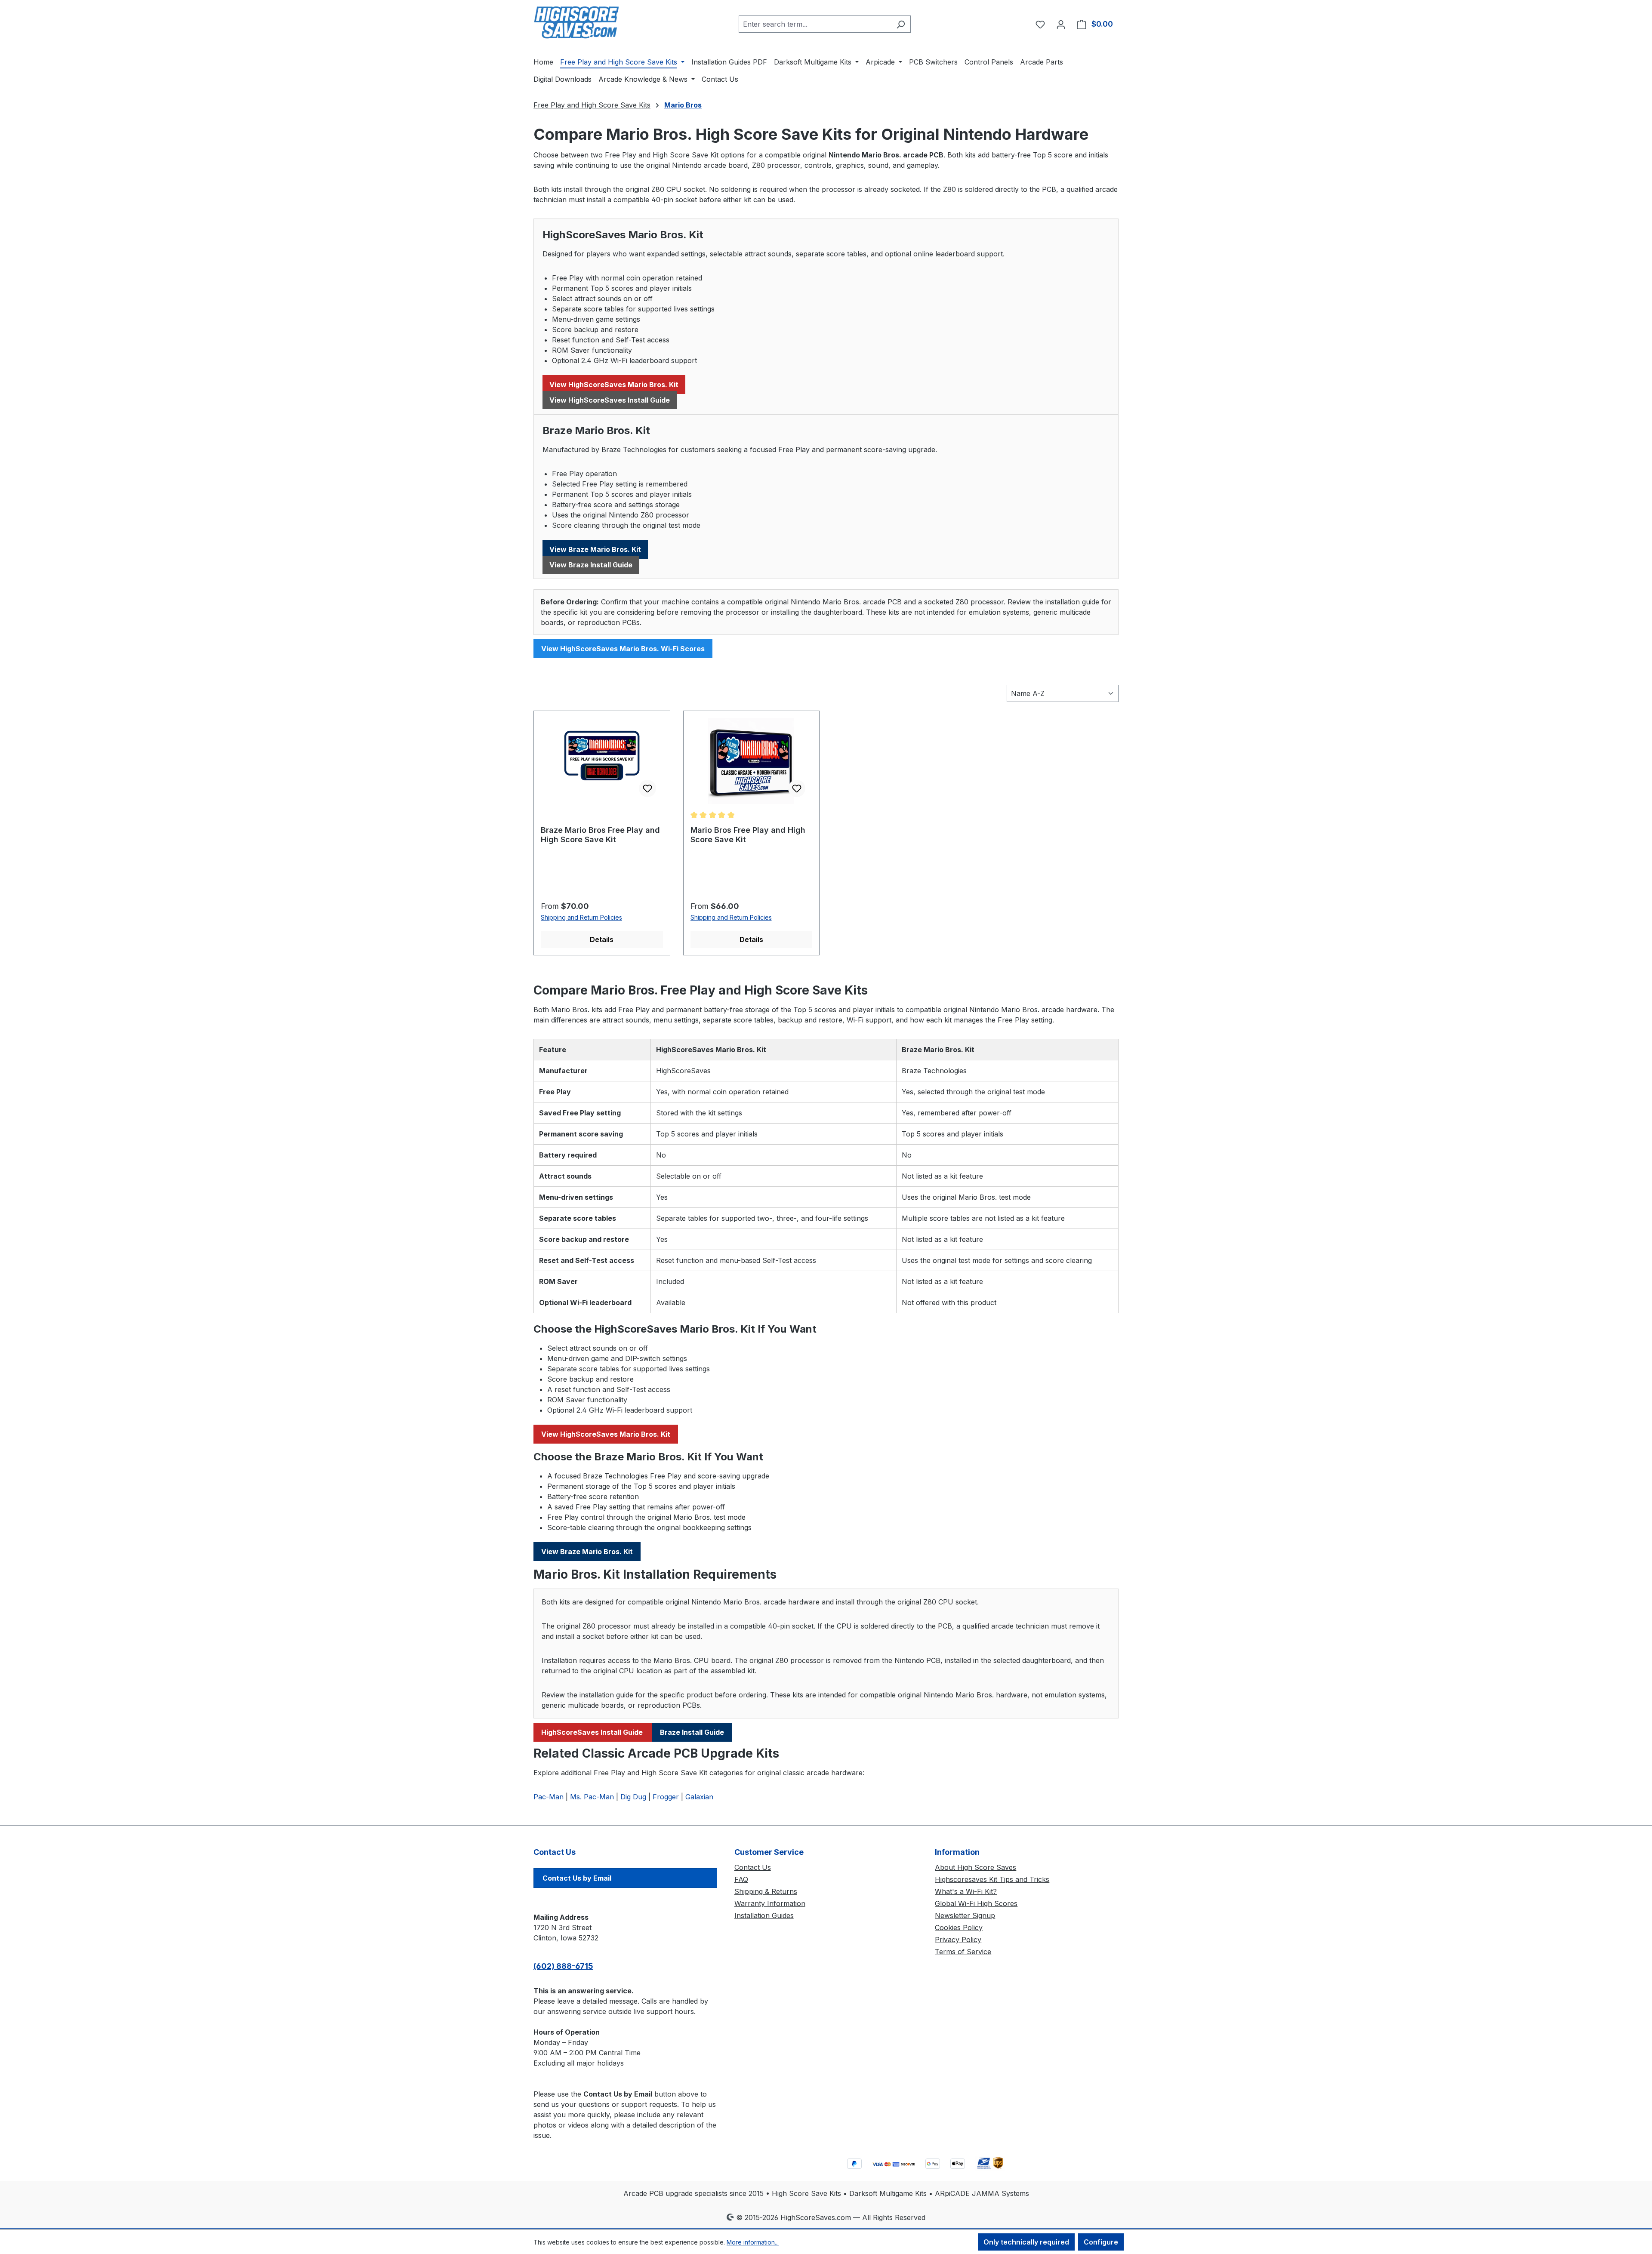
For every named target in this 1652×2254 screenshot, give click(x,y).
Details (602, 939)
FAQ (741, 1879)
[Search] (901, 24)
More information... (753, 2242)
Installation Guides (764, 1915)
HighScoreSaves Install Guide (593, 1732)
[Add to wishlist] (647, 788)
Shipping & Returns (766, 1891)
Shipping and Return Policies (581, 917)
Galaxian (699, 1797)
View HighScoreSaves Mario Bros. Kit (614, 385)
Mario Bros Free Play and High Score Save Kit (748, 835)
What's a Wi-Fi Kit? (966, 1891)
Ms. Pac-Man (592, 1797)
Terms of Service (963, 1952)
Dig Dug (633, 1797)
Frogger (666, 1797)
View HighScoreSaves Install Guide (610, 400)
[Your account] (1061, 24)
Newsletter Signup (965, 1915)
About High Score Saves (975, 1867)
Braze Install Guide (692, 1732)
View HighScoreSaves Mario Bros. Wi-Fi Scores (623, 649)
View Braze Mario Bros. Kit (595, 549)
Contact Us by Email (577, 1878)
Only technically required (1026, 2242)
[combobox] (815, 24)
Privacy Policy (958, 1940)
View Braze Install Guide (591, 565)
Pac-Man (549, 1797)
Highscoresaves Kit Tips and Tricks (992, 1879)
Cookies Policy (959, 1928)
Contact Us (753, 1867)
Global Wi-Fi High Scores (976, 1903)
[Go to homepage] (576, 22)
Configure (1101, 2242)
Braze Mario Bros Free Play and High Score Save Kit (600, 835)
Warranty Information (770, 1903)
